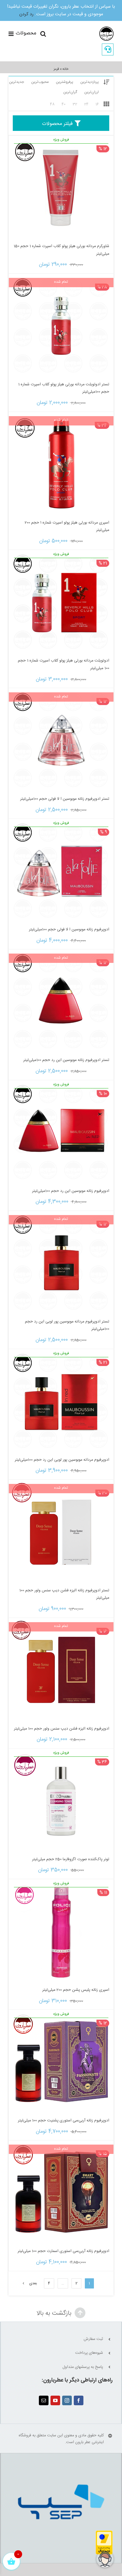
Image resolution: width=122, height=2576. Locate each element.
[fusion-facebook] (79, 2400)
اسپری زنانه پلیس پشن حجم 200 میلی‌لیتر (76, 1990)
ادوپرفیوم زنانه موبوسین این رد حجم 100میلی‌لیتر (71, 1191)
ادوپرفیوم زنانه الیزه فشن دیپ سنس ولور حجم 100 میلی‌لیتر (62, 1729)
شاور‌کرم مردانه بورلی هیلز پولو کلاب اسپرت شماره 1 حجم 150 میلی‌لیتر (61, 250)
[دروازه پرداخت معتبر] (104, 2534)
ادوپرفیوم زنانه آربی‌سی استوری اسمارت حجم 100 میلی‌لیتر (63, 2251)
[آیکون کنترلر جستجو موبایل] (43, 34)
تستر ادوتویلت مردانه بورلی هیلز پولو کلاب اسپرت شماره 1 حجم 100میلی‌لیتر (64, 388)
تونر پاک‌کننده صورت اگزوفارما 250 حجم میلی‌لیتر (71, 1859)
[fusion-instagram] (67, 2400)
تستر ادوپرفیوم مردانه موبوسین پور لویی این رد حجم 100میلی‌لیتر (67, 1325)
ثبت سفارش (93, 2339)
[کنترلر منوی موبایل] (22, 34)
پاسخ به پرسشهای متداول (83, 2367)
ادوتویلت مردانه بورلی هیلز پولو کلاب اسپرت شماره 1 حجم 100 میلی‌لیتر (64, 664)
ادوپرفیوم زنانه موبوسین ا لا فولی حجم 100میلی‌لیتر (69, 930)
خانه (65, 69)
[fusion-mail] (44, 2400)
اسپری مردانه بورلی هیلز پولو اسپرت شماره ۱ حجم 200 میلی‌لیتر (67, 527)
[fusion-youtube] (55, 2400)
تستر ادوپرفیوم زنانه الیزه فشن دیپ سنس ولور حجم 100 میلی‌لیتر (64, 1594)
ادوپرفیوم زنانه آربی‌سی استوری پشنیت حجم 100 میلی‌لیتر (64, 2121)
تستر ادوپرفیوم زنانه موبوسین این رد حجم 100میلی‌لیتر (66, 1060)
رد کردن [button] (26, 14)
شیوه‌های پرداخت (89, 2353)
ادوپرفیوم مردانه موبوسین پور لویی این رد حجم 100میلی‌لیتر (62, 1460)
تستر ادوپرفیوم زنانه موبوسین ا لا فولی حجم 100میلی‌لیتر (65, 799)
